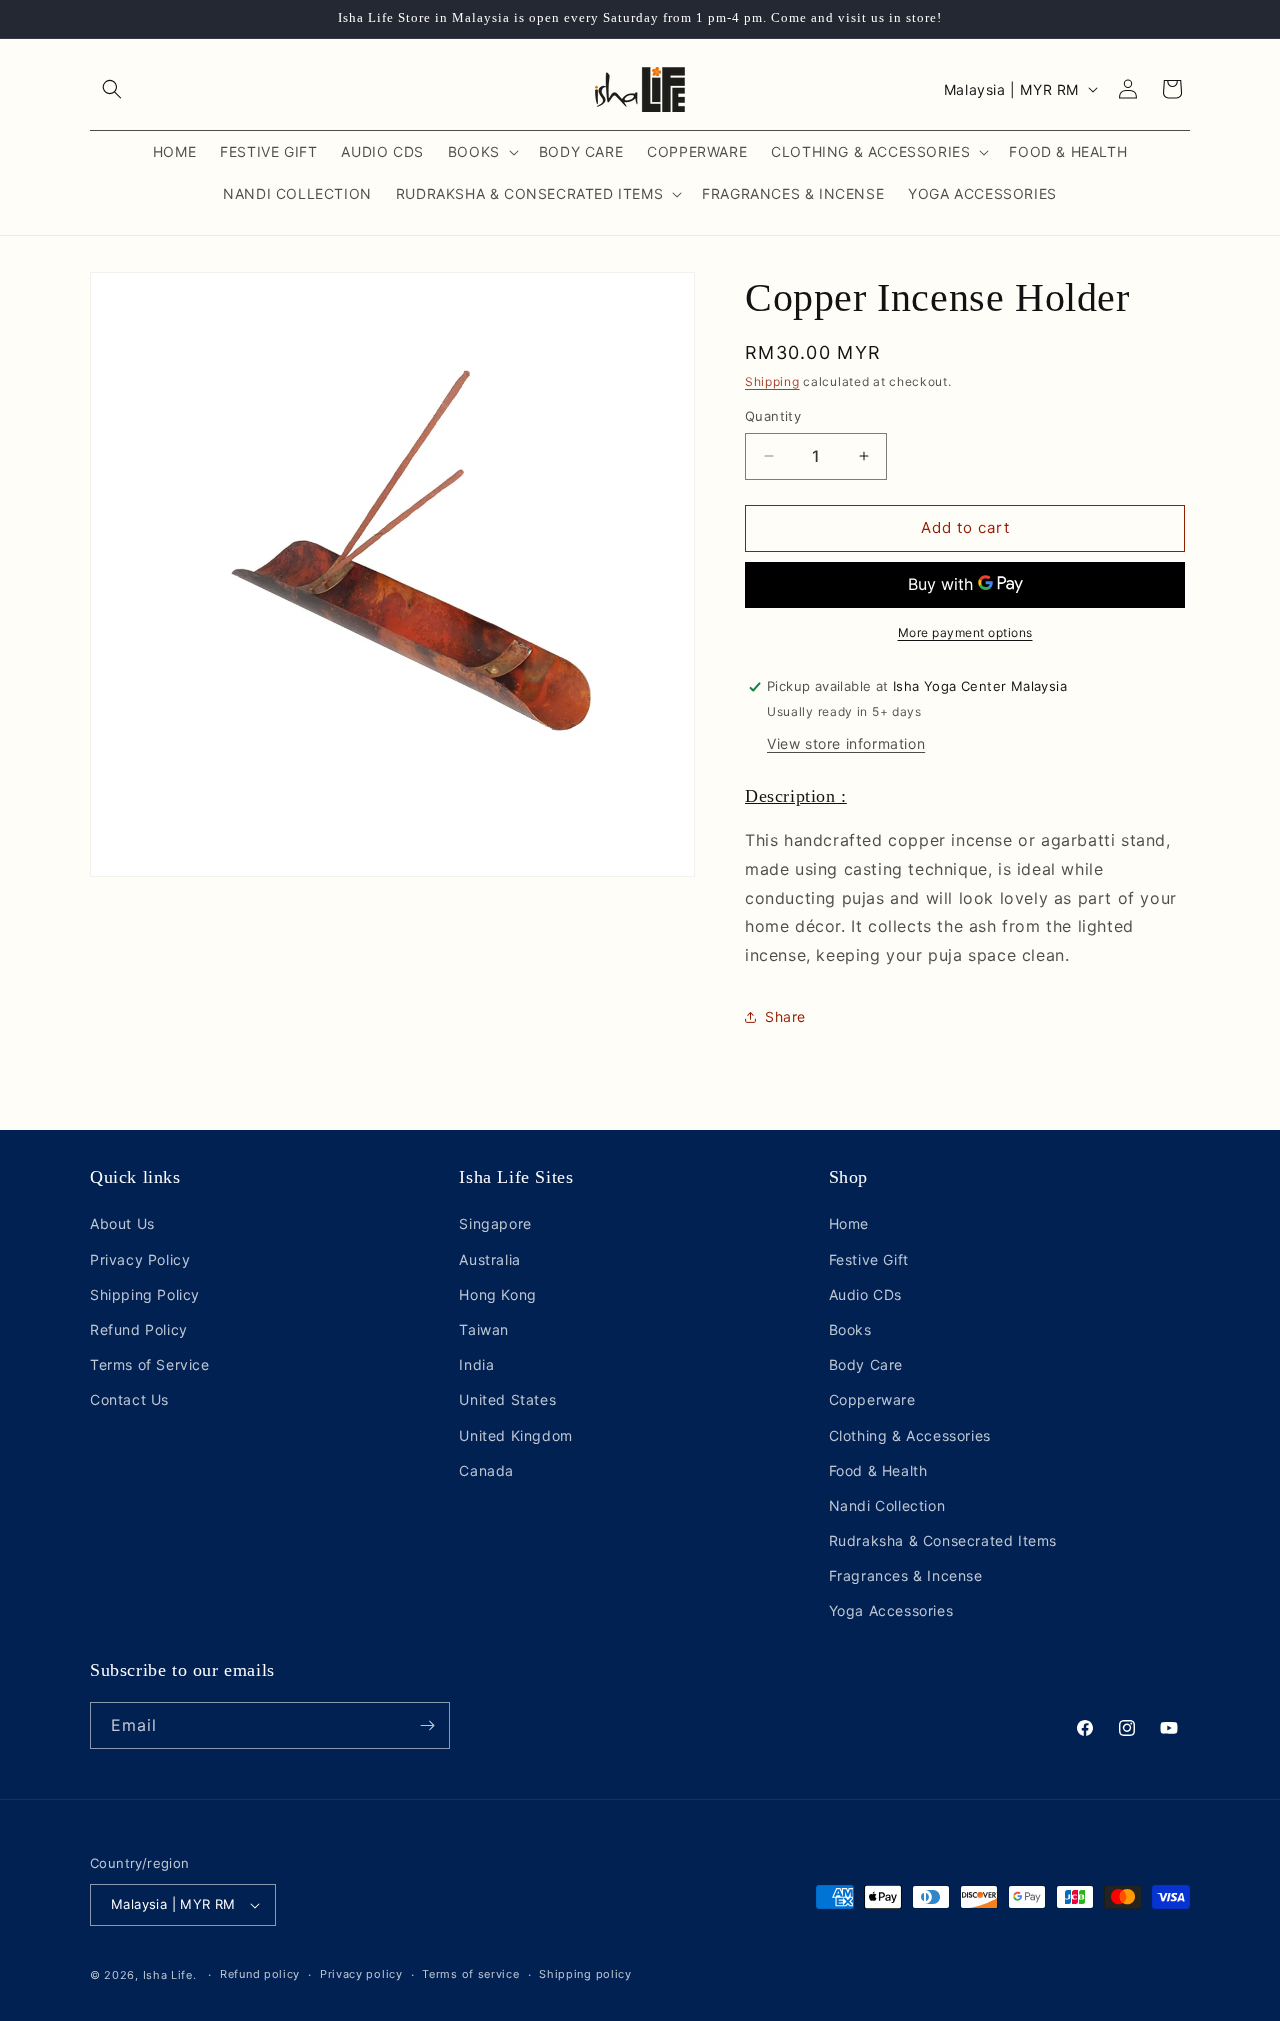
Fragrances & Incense (906, 1575)
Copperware (872, 1399)
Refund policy (260, 1974)
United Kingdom (515, 1435)
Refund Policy (139, 1329)
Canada (486, 1470)
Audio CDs (865, 1294)
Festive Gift (869, 1259)
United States (507, 1399)
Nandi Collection (887, 1505)
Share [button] (785, 1016)
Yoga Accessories (891, 1611)
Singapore (495, 1223)
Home (849, 1223)
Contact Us (129, 1399)
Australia (489, 1259)
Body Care (866, 1364)
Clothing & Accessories (910, 1435)
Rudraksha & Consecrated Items (943, 1540)
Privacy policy (361, 1974)
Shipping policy (585, 1974)
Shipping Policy (145, 1294)
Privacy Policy (140, 1259)
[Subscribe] (427, 1725)
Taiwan (484, 1329)
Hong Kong (497, 1294)
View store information (846, 743)
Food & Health (878, 1470)
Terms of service (470, 1974)
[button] (112, 89)
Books (850, 1329)
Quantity (773, 416)
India (476, 1364)
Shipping (772, 381)
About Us (122, 1223)
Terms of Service (150, 1364)
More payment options (965, 632)
